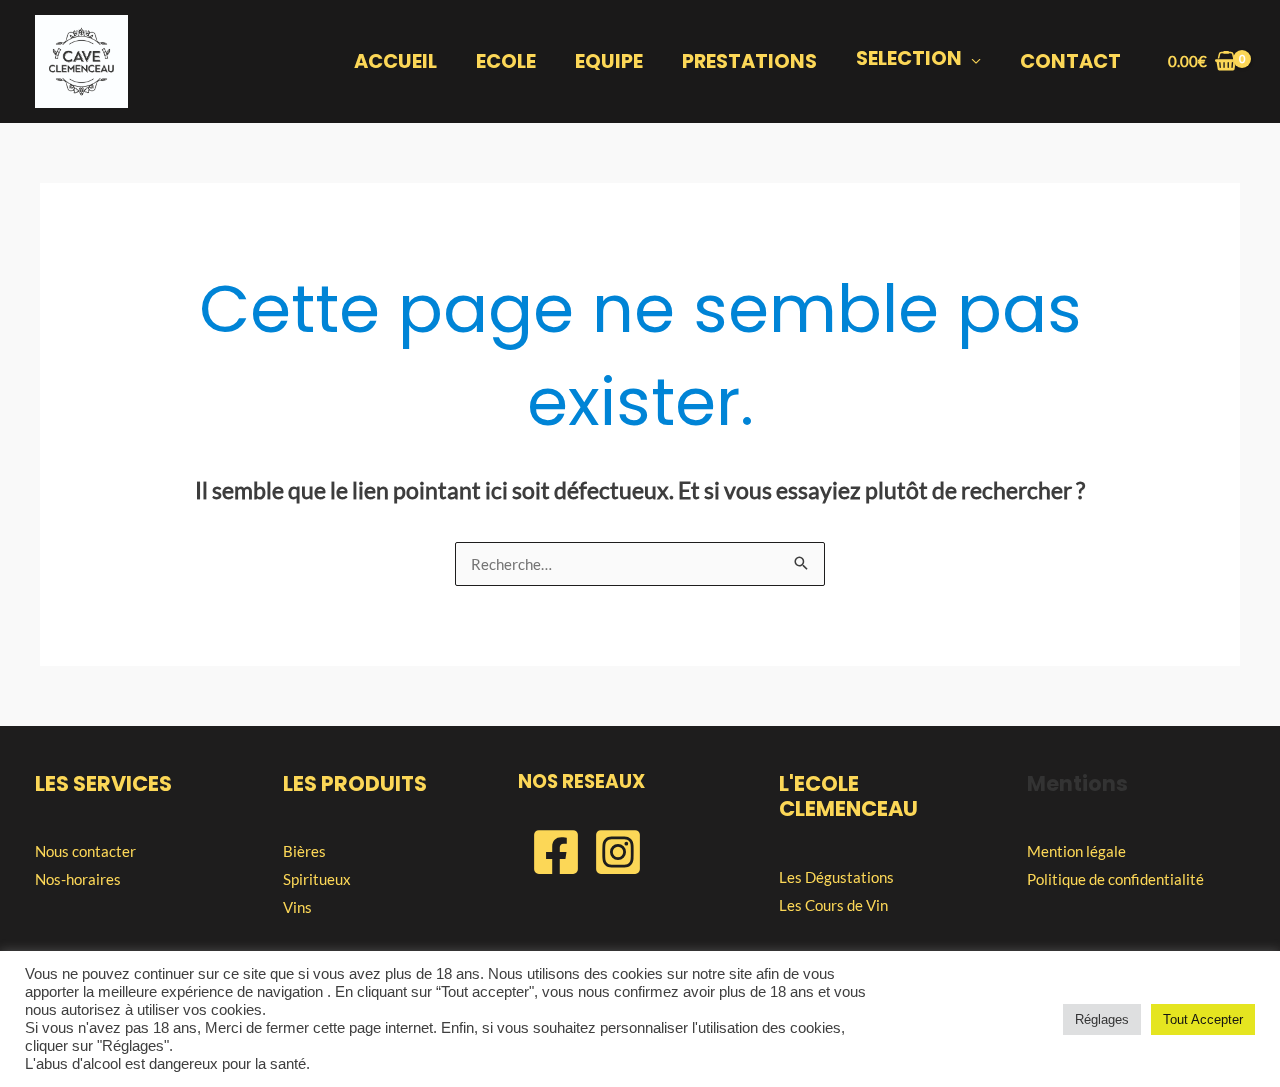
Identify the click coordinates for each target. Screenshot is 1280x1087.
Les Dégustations (836, 877)
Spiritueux (317, 879)
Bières (304, 851)
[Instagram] (618, 852)
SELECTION (909, 58)
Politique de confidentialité (1115, 879)
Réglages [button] (1102, 1019)
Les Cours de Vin (833, 905)
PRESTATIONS (749, 61)
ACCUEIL (395, 61)
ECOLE (506, 61)
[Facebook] (556, 852)
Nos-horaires (78, 879)
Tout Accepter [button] (1203, 1019)
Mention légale (1076, 851)
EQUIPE (609, 61)
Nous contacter (85, 851)
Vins (297, 907)
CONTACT (1070, 61)
